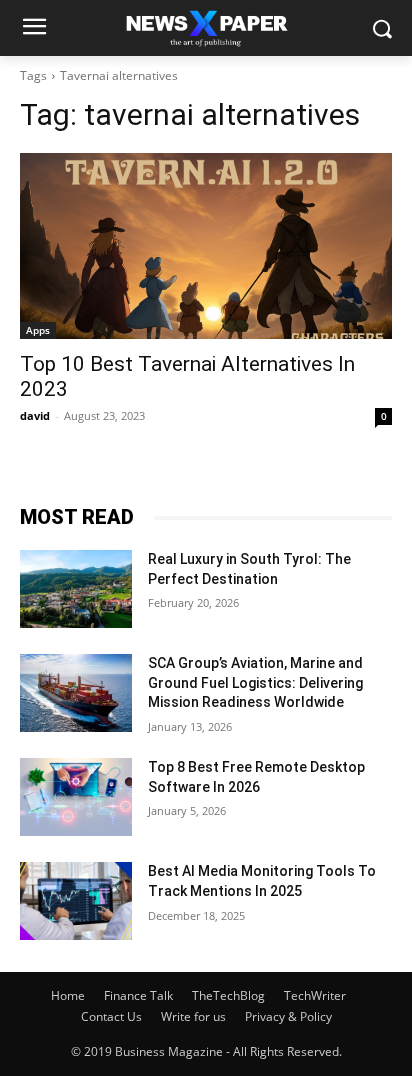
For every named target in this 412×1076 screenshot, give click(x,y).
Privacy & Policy (288, 1016)
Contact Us (111, 1016)
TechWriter (315, 995)
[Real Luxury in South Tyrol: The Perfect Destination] (76, 589)
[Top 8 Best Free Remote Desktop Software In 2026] (76, 797)
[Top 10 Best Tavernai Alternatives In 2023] (206, 246)
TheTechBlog (228, 995)
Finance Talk (138, 995)
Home (68, 995)
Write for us (193, 1016)
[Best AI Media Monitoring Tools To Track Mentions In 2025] (76, 901)
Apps (38, 330)
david (35, 415)
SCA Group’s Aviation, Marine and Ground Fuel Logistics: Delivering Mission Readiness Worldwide (255, 682)
